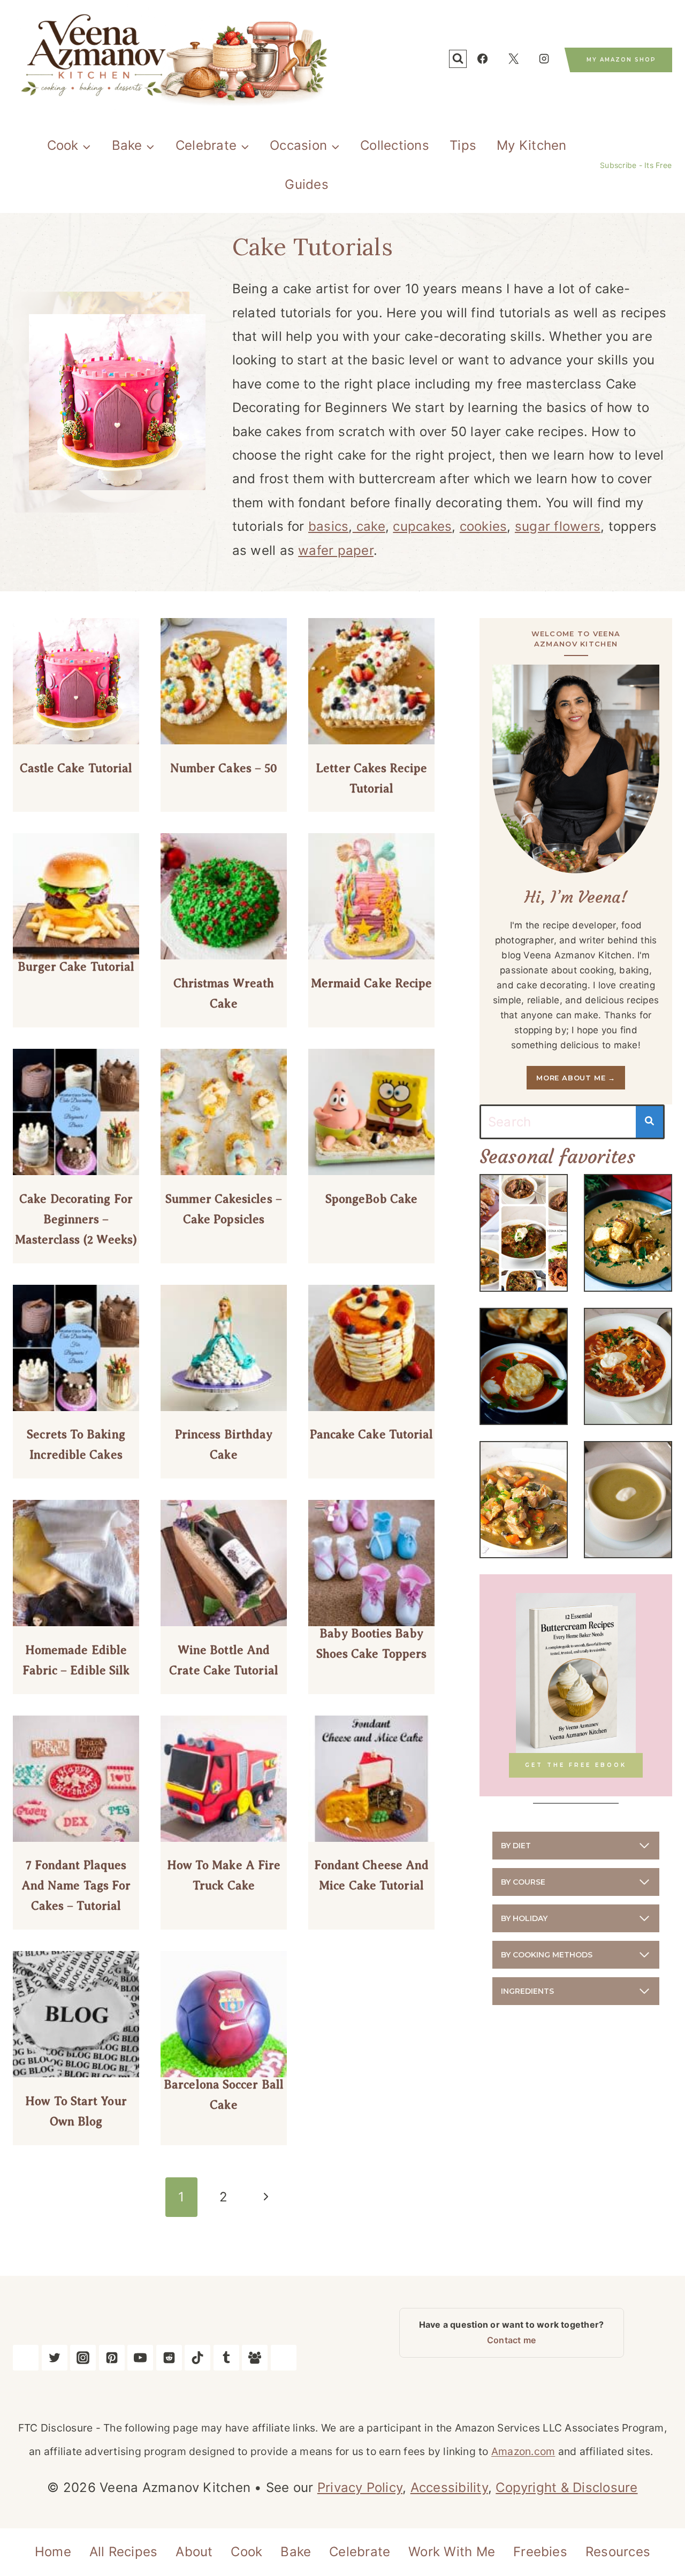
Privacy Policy (360, 2487)
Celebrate (360, 2552)
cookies (484, 526)
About (194, 2552)
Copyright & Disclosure (566, 2487)
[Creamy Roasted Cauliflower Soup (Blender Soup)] (628, 1233)
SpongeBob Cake (371, 1199)
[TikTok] (197, 2358)
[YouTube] (140, 2358)
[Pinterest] (112, 2358)
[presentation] (76, 681)
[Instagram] (544, 59)
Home (53, 2552)
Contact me (511, 2340)
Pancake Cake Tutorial (372, 1434)
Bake (296, 2552)
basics (328, 526)
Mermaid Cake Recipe (372, 983)
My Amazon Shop (621, 60)
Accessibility (449, 2487)
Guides (306, 184)
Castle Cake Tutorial (76, 768)
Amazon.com (523, 2451)
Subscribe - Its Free (636, 165)
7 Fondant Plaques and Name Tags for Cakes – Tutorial (76, 1885)
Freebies (540, 2552)
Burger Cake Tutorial (76, 967)
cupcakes (422, 526)
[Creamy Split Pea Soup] (628, 1500)
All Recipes (124, 2552)
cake (369, 526)
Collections (395, 145)
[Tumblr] (226, 2358)
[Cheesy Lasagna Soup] (628, 1366)
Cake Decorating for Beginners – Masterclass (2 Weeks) (76, 1219)
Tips (463, 145)
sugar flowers (558, 526)
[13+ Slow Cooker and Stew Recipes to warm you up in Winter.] (524, 1233)
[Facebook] (482, 59)
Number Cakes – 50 (224, 768)
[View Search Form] (458, 59)
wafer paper (336, 550)
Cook (246, 2552)
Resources (618, 2552)
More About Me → (576, 1078)
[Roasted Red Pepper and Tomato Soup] (524, 1366)
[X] (513, 59)
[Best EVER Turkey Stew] (524, 1500)
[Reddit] (169, 2358)
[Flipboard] (284, 2358)
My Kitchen (531, 145)
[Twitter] (55, 2358)
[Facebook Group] (255, 2358)
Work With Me (452, 2552)
